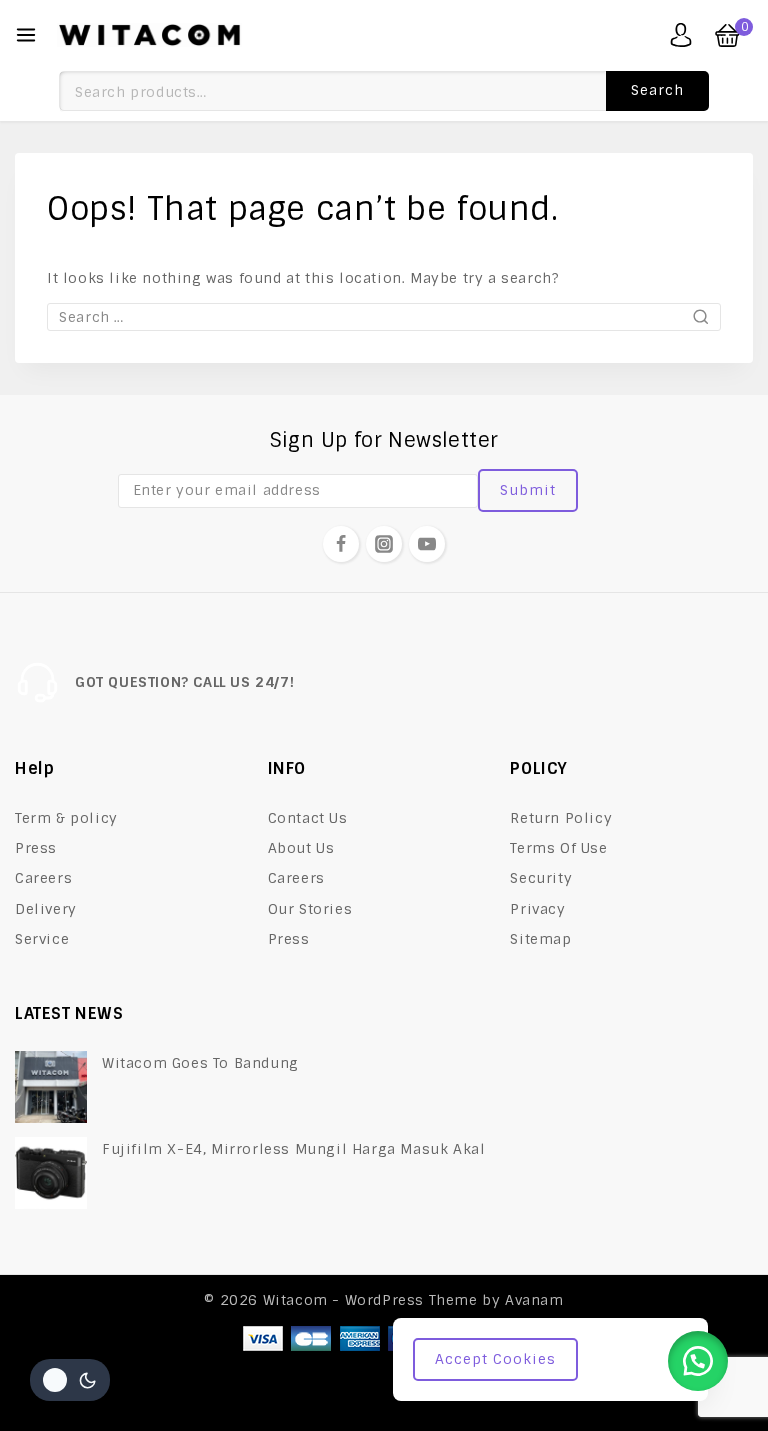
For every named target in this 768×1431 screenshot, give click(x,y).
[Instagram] (384, 544)
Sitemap (540, 939)
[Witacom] (149, 35)
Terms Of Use (558, 848)
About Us (301, 848)
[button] (698, 1361)
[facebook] (341, 544)
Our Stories (310, 909)
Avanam (534, 1300)
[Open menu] (26, 35)
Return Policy (561, 818)
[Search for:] (384, 317)
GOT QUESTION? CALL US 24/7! (184, 682)
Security (541, 878)
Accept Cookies (495, 1359)
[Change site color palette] (70, 1380)
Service (42, 939)
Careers (43, 878)
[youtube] (427, 544)
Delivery (46, 909)
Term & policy (66, 818)
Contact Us (308, 818)
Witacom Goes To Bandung (200, 1063)
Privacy (537, 909)
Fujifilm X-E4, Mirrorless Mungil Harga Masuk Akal (293, 1149)
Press (36, 848)
